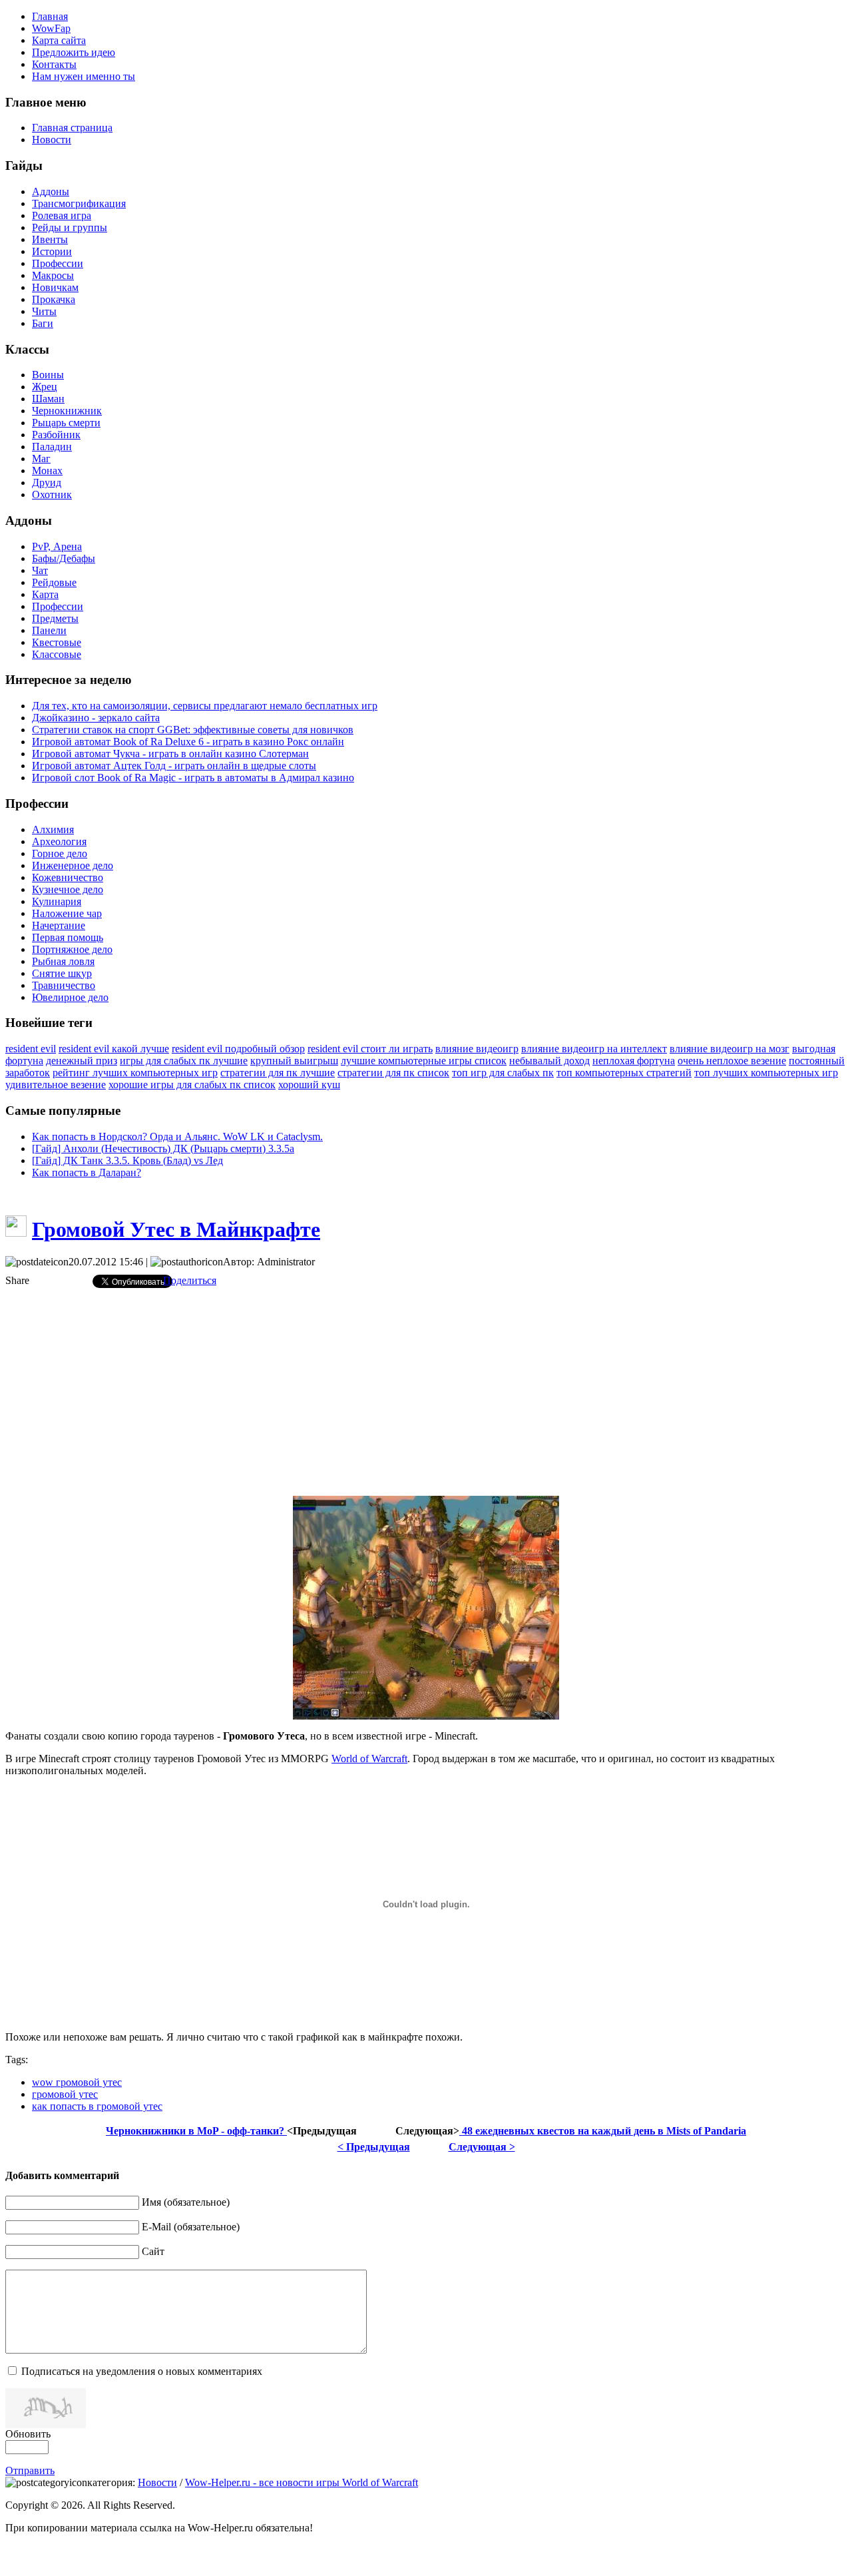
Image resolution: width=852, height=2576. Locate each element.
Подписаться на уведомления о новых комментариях (142, 2371)
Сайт (153, 2251)
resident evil (31, 1049)
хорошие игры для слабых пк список (192, 1085)
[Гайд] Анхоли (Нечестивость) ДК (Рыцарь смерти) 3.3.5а (163, 1148)
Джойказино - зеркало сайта (96, 718)
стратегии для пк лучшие (278, 1073)
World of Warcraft (369, 1759)
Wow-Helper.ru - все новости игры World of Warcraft (302, 2482)
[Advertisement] (426, 1392)
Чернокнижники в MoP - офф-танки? (196, 2131)
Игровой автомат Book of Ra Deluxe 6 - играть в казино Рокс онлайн (188, 742)
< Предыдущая (374, 2147)
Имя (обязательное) (186, 2202)
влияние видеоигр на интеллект (594, 1049)
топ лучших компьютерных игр (766, 1073)
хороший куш (309, 1085)
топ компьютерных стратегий (624, 1073)
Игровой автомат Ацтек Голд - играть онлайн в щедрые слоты (174, 766)
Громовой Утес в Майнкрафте (176, 1229)
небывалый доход (549, 1061)
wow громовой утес (77, 2082)
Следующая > (482, 2147)
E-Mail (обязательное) (191, 2227)
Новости (157, 2482)
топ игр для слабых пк (503, 1073)
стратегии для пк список (393, 1073)
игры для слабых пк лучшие (184, 1061)
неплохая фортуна (634, 1061)
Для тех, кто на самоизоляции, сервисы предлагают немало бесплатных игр (205, 706)
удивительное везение (56, 1085)
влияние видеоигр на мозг (730, 1049)
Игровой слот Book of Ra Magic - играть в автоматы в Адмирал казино (193, 778)
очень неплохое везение (732, 1061)
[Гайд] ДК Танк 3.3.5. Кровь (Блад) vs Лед (127, 1160)
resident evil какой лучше (114, 1049)
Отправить (30, 2470)
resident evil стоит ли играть (370, 1049)
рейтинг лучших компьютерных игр (135, 1073)
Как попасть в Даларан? (87, 1172)
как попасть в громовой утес (97, 2106)
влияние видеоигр (477, 1049)
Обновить (28, 2434)
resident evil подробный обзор (238, 1049)
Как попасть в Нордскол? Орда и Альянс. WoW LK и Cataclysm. (177, 1136)
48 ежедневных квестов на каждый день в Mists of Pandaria (603, 2131)
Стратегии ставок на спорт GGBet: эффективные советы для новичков (193, 730)
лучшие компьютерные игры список (424, 1061)
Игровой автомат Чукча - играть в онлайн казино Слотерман (170, 754)
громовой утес (65, 2094)
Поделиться (190, 1280)
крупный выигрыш (294, 1061)
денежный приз (82, 1061)
